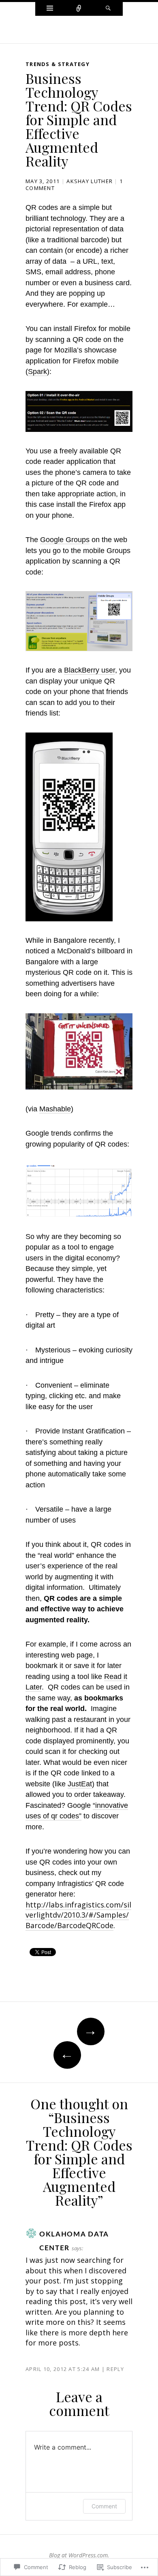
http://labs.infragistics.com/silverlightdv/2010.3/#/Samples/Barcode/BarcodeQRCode (78, 1915)
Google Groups (65, 540)
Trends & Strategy (58, 64)
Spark (37, 372)
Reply (115, 2369)
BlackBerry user (90, 670)
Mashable (55, 1109)
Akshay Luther (90, 181)
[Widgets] (50, 9)
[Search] (108, 9)
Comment (104, 2506)
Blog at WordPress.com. (79, 2555)
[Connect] (79, 9)
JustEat (80, 1784)
